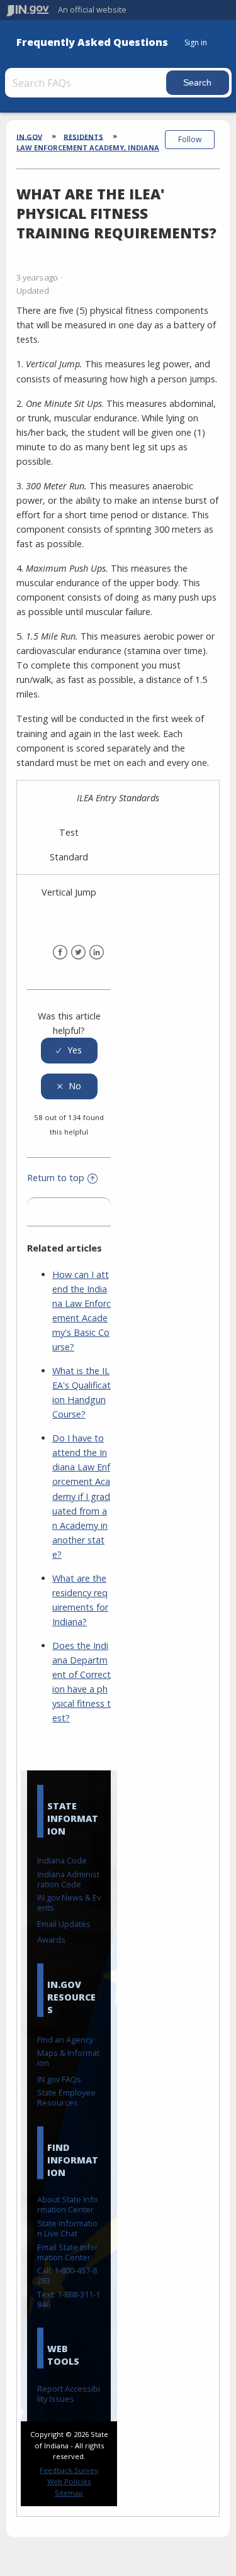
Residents (83, 136)
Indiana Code (62, 1860)
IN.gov (29, 136)
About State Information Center (68, 2204)
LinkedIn (97, 952)
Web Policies (69, 2481)
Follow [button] (190, 139)
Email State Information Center (68, 2252)
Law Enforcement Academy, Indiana (88, 147)
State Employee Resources (66, 2097)
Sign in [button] (196, 42)
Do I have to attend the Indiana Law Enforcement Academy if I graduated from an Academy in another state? (81, 1496)
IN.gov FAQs (59, 2079)
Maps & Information (68, 2058)
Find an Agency (65, 2040)
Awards (51, 1940)
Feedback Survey (69, 2470)
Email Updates (64, 1924)
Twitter (78, 952)
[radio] (69, 1051)
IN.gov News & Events (69, 1902)
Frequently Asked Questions (92, 42)
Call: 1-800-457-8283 (67, 2275)
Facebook (60, 952)
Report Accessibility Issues (69, 2394)
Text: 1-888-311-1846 (69, 2299)
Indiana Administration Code (68, 1879)
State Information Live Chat (67, 2228)
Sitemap (69, 2493)
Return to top (56, 1178)
